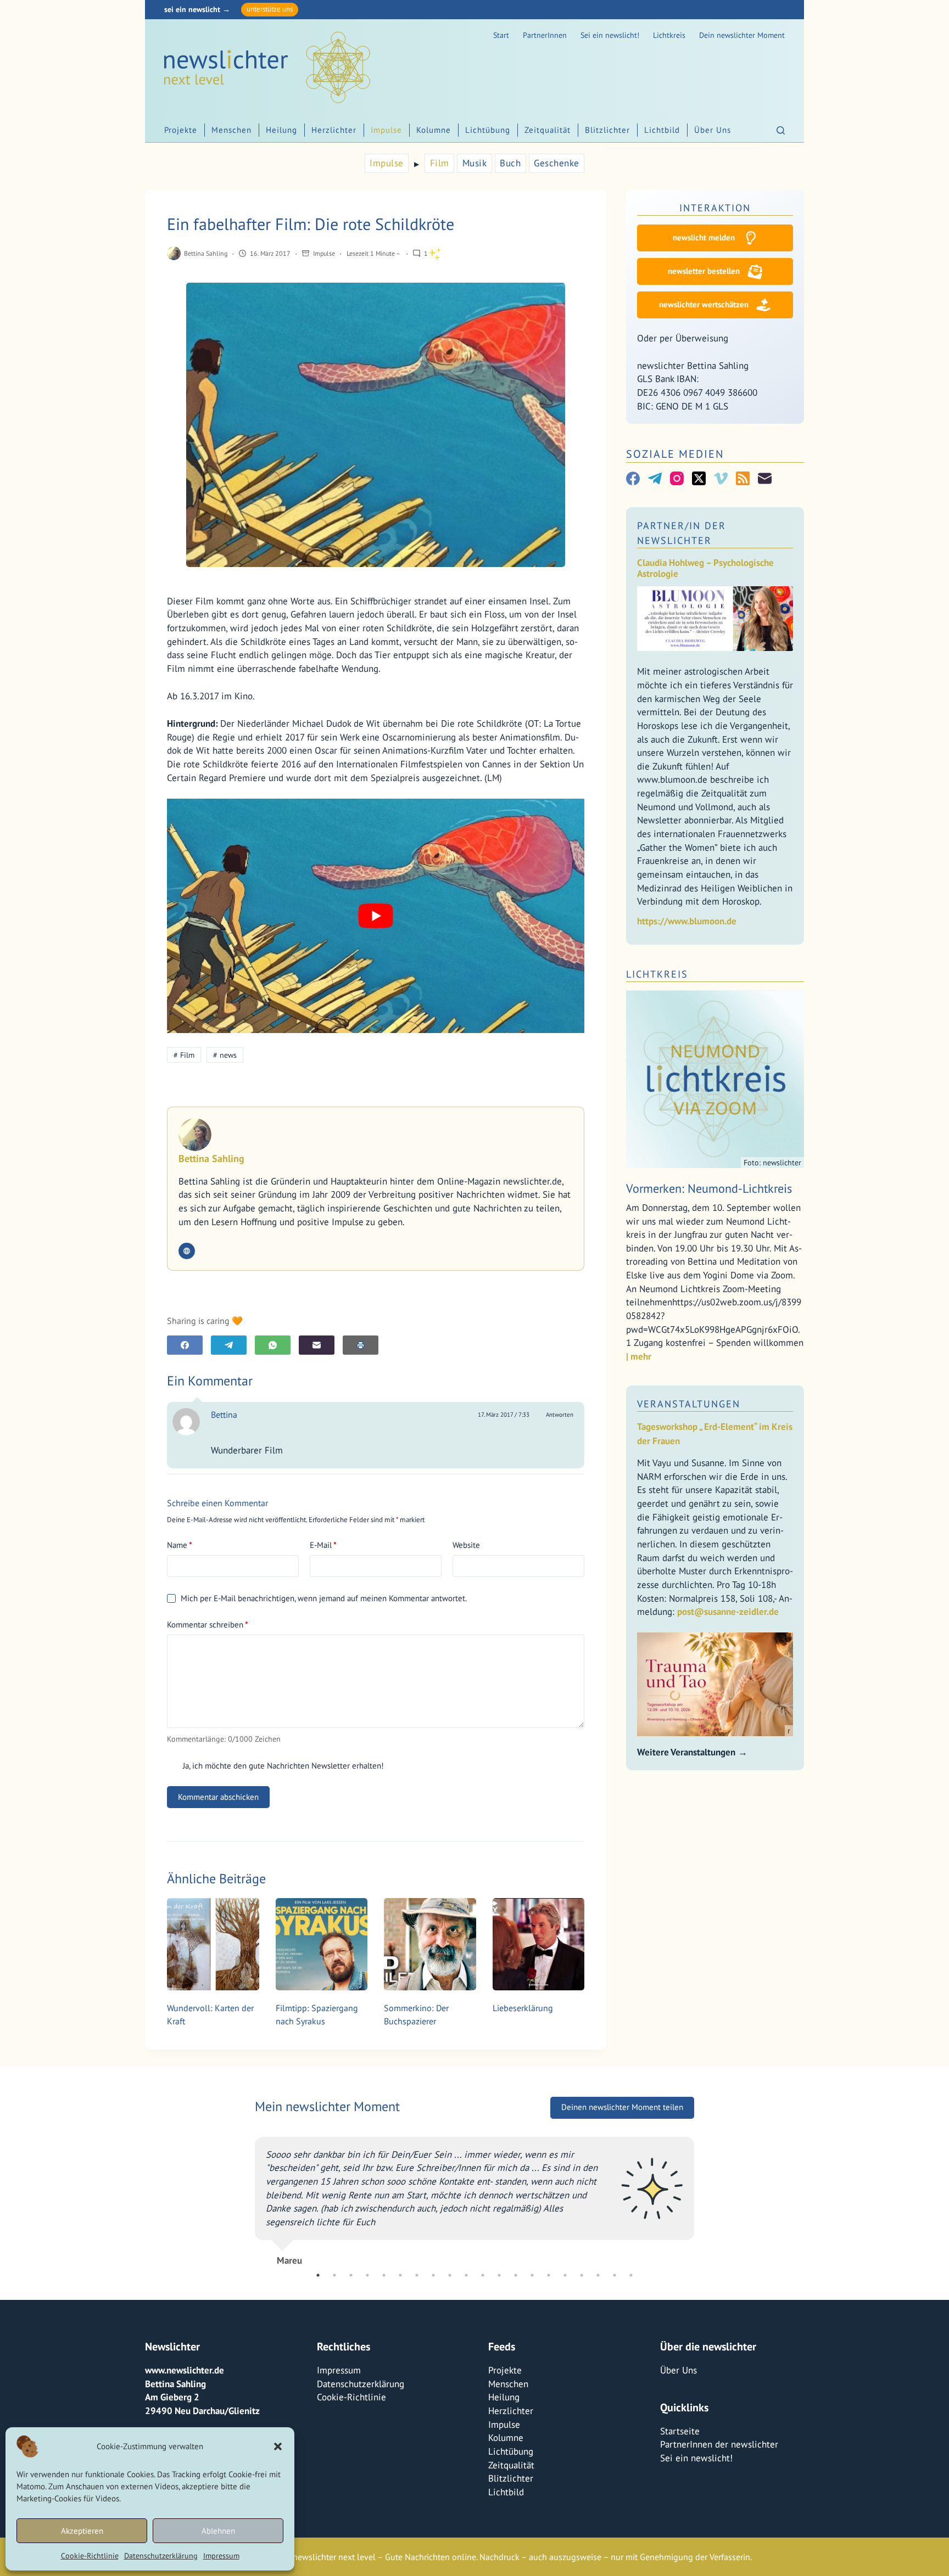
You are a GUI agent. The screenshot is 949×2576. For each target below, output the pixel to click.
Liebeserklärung (523, 2008)
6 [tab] (400, 2275)
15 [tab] (549, 2275)
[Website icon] (187, 1251)
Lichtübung (488, 130)
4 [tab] (367, 2275)
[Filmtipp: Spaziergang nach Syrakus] (322, 1944)
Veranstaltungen (689, 1404)
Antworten (560, 1415)
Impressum (221, 2556)
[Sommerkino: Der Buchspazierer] (430, 1944)
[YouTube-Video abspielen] (376, 916)
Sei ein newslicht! (610, 35)
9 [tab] (450, 2275)
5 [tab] (384, 2275)
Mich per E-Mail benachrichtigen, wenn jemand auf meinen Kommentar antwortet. (324, 1598)
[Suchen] (781, 130)
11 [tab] (483, 2275)
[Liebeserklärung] (539, 1944)
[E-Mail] (317, 1345)
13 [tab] (516, 2275)
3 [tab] (351, 2275)
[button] (278, 2446)
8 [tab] (433, 2275)
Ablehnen (218, 2531)
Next (702, 2203)
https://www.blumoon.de (687, 921)
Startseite (680, 2431)
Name (180, 1545)
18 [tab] (598, 2275)
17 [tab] (582, 2275)
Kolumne (434, 130)
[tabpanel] (474, 2203)
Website (466, 1545)
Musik (475, 163)
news (225, 1055)
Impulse (386, 130)
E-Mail (323, 1545)
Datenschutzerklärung (161, 2556)
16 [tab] (565, 2275)
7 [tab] (417, 2275)
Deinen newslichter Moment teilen (622, 2121)
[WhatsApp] (273, 1345)
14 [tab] (532, 2275)
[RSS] (743, 478)
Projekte (181, 130)
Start (501, 35)
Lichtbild (662, 130)
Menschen (231, 130)
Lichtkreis (669, 35)
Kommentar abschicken (218, 1797)
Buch (510, 163)
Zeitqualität (548, 130)
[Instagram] (677, 478)
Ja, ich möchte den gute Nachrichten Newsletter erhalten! (282, 1766)
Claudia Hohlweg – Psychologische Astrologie (705, 568)
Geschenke (557, 163)
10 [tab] (466, 2275)
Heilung (281, 130)
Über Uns (713, 130)
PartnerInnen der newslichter (719, 2444)
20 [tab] (631, 2275)
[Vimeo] (721, 478)
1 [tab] (318, 2275)
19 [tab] (615, 2275)
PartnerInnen (545, 35)
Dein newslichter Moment (742, 35)
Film (440, 163)
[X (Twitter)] (699, 478)
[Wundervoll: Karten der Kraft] (213, 1944)
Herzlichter (334, 130)
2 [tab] (334, 2275)
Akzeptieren (82, 2531)
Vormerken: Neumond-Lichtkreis (709, 1188)
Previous (247, 2203)
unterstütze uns (270, 9)
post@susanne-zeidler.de (728, 1612)
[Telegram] (229, 1345)
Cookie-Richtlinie (90, 2556)
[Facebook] (185, 1345)
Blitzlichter (607, 130)
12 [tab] (499, 2275)
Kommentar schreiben (208, 1624)
